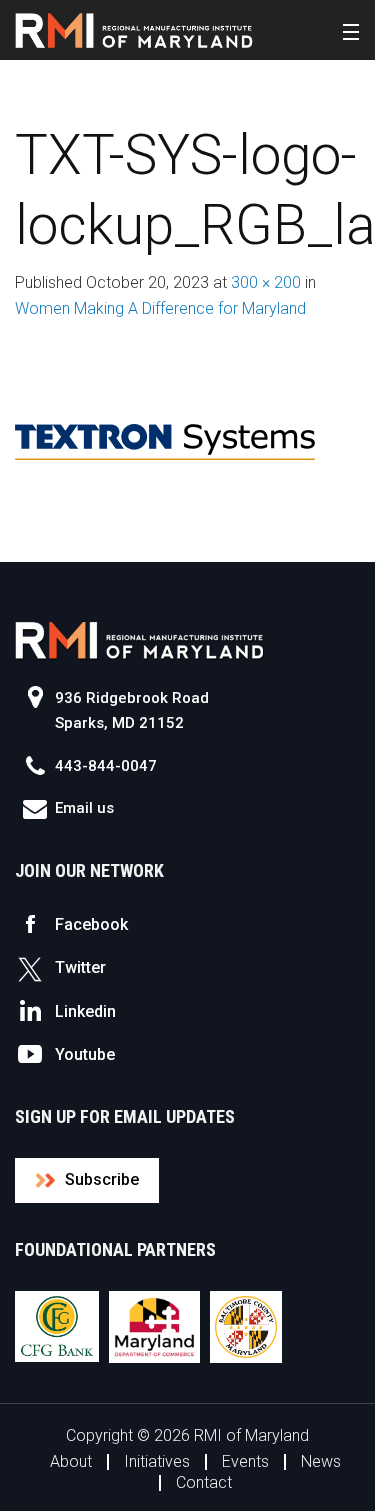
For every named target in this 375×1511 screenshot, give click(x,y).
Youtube (85, 1054)
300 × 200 (266, 282)
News (321, 1461)
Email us (84, 808)
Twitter (80, 967)
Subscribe (102, 1179)
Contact (204, 1482)
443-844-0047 (106, 766)
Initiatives (157, 1461)
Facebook (91, 924)
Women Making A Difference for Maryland (160, 308)
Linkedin (85, 1011)
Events (245, 1461)
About (71, 1461)
